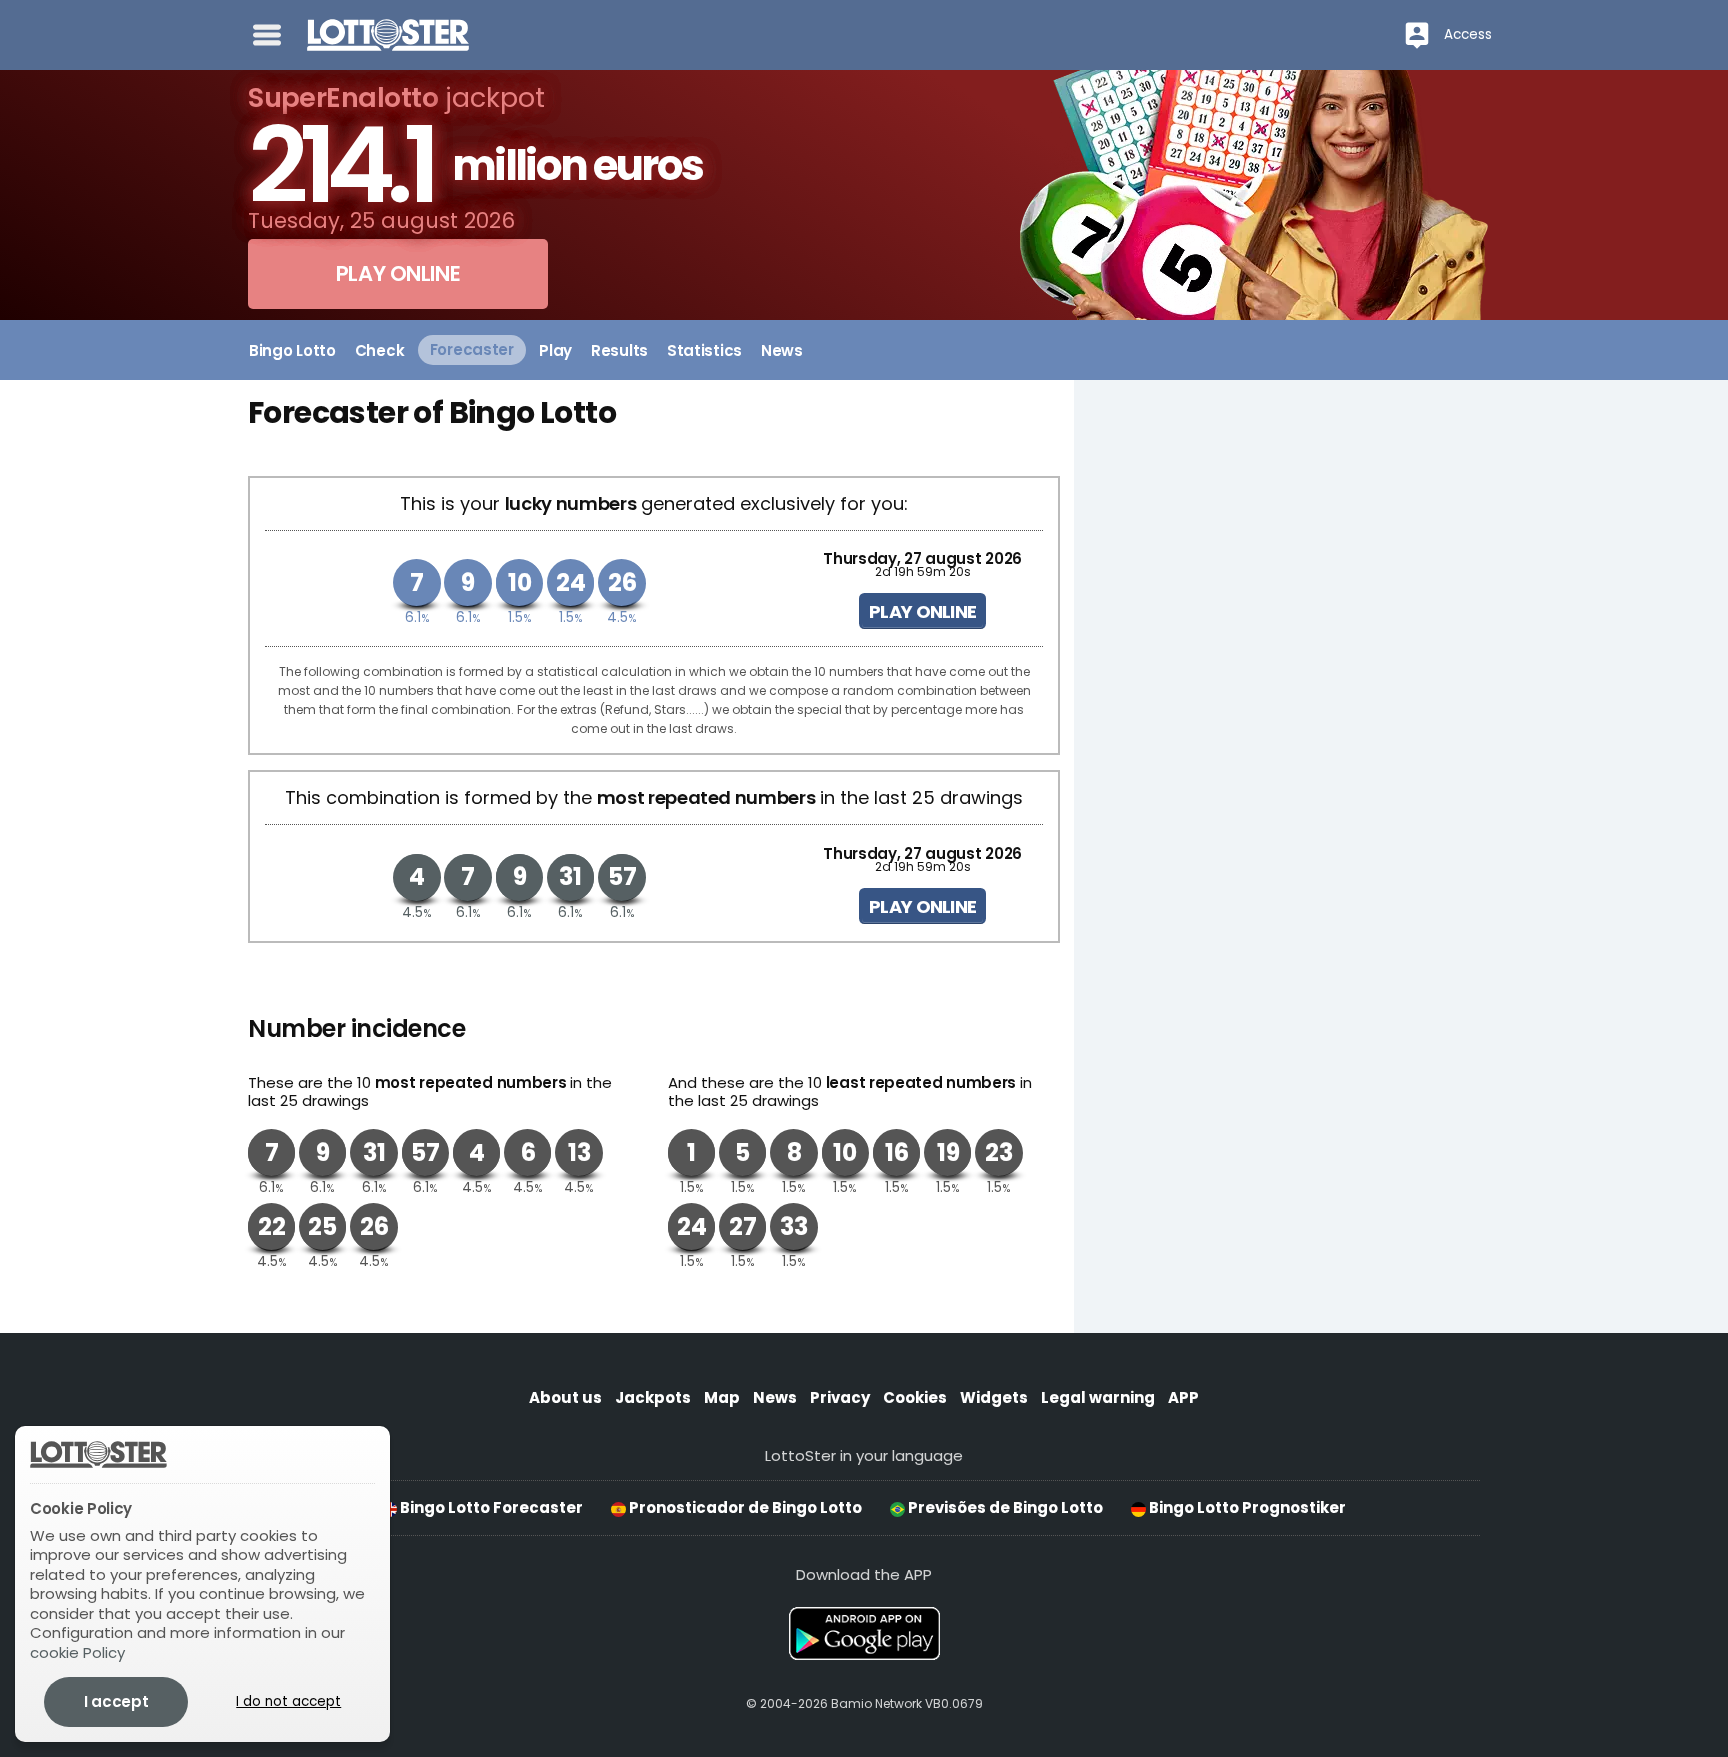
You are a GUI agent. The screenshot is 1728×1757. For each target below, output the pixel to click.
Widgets (994, 1397)
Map (722, 1397)
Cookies (915, 1397)
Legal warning (1098, 1397)
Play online (922, 611)
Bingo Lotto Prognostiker (1246, 1507)
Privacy (840, 1397)
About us (565, 1397)
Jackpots (653, 1397)
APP (1183, 1397)
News (775, 1397)
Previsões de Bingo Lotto (1004, 1507)
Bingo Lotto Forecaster (490, 1507)
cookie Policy (77, 1652)
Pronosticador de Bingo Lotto (744, 1507)
